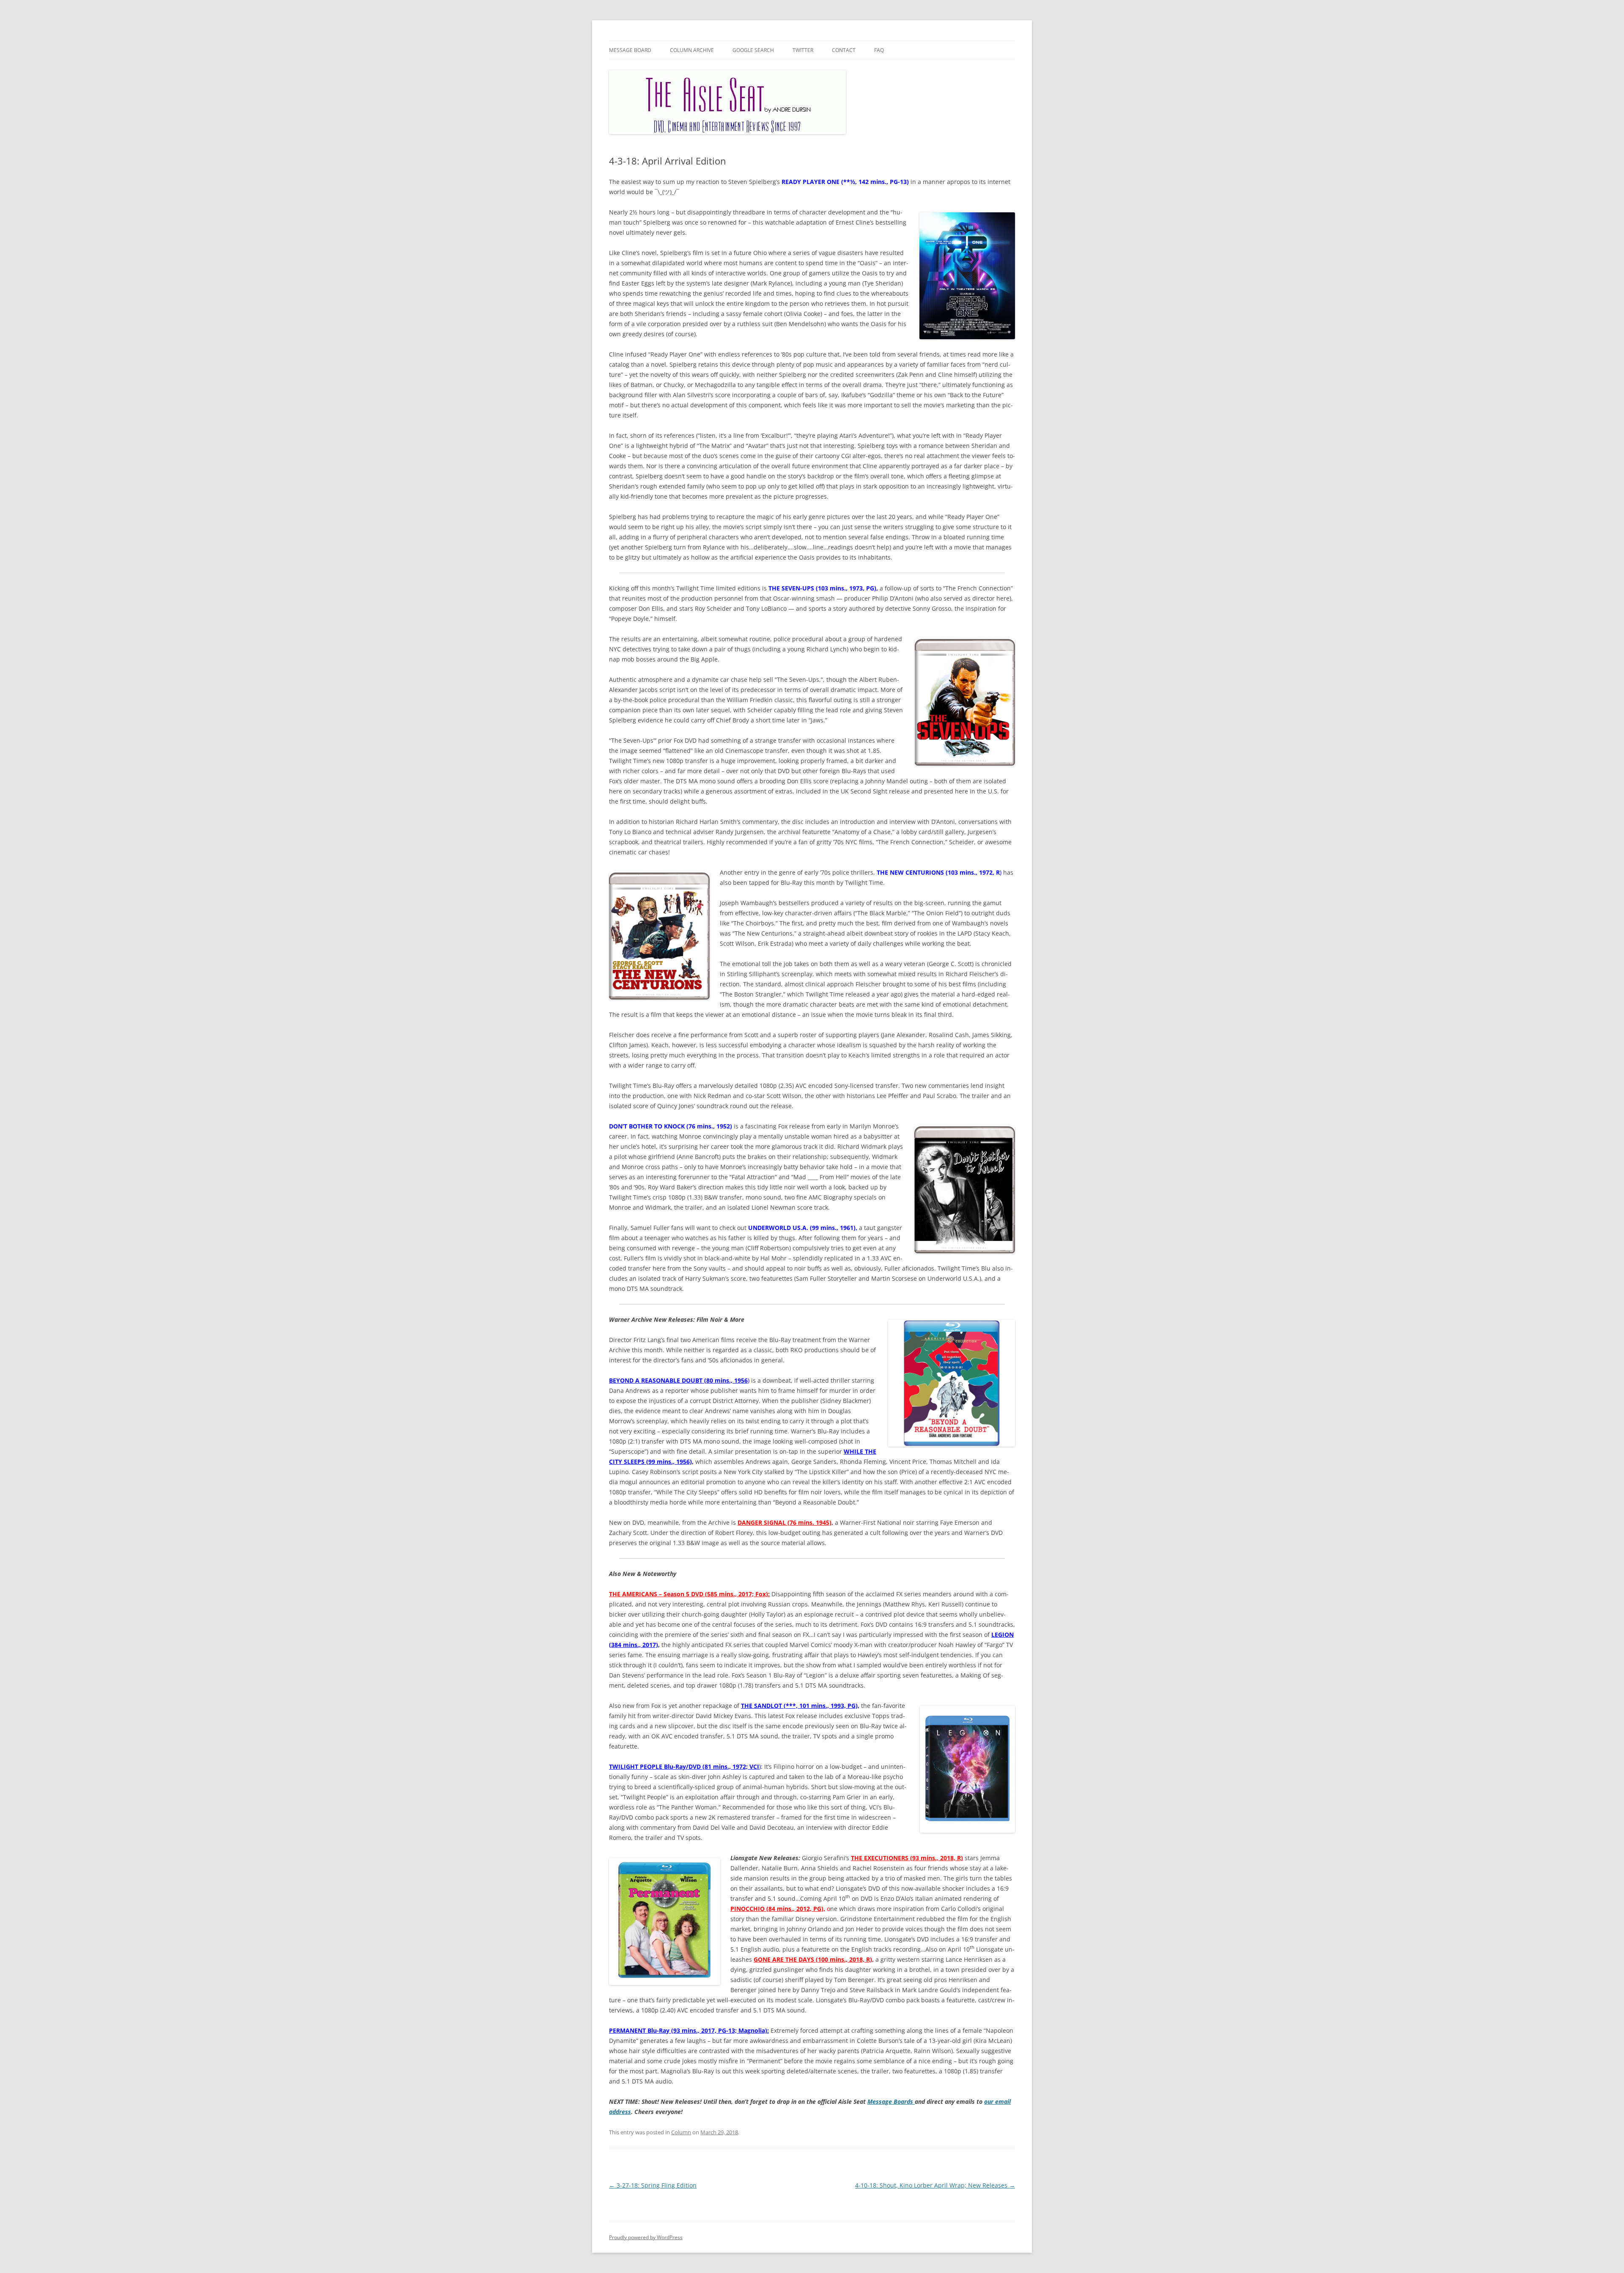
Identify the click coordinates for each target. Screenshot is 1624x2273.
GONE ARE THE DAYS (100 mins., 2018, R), (814, 1959)
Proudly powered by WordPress (646, 2237)
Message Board (630, 50)
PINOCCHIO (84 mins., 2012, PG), (778, 1909)
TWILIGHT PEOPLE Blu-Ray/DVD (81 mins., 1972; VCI (684, 1767)
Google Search (753, 50)
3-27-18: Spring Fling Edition (653, 2185)
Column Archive (692, 50)
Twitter (803, 50)
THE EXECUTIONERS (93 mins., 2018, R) (907, 1858)
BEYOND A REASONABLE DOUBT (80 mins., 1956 (678, 1380)
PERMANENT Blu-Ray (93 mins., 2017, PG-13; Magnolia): (689, 2030)
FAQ (879, 50)
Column (681, 2132)
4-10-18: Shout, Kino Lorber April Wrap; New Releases (935, 2185)
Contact (844, 50)
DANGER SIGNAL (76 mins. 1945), (785, 1522)
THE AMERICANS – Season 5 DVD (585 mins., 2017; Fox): (689, 1594)
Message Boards (891, 2101)
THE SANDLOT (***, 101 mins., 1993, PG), (800, 1706)
